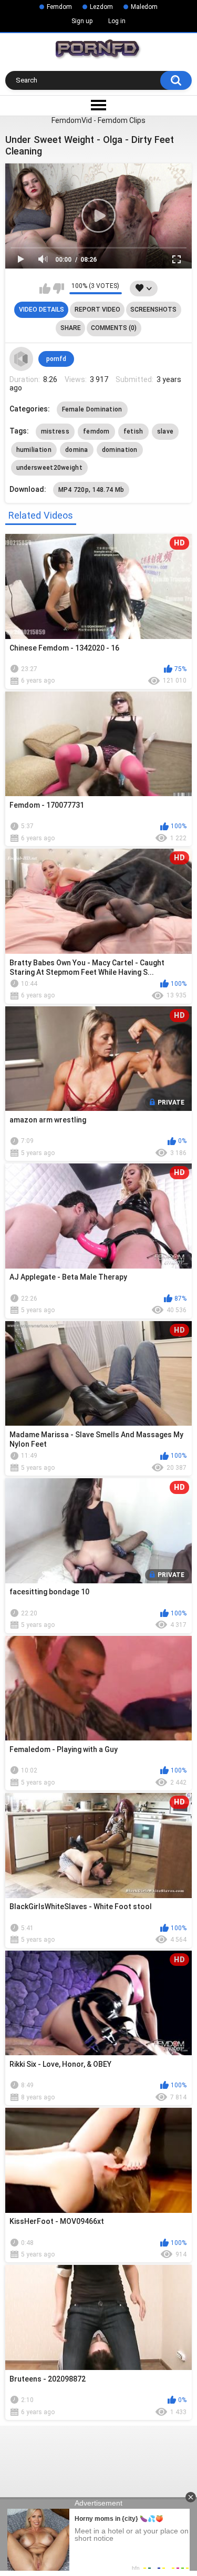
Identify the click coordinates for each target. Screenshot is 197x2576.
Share (71, 328)
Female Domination (92, 409)
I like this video (45, 288)
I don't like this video (59, 288)
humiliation (34, 450)
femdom (96, 431)
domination (120, 450)
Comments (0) (114, 328)
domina (77, 450)
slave (165, 431)
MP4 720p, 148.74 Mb (91, 490)
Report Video (97, 310)
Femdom (59, 7)
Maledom (144, 7)
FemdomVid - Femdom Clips (98, 120)
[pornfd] (22, 359)
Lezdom (101, 7)
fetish (133, 431)
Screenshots (153, 310)
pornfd (56, 359)
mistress (55, 431)
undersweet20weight (49, 468)
